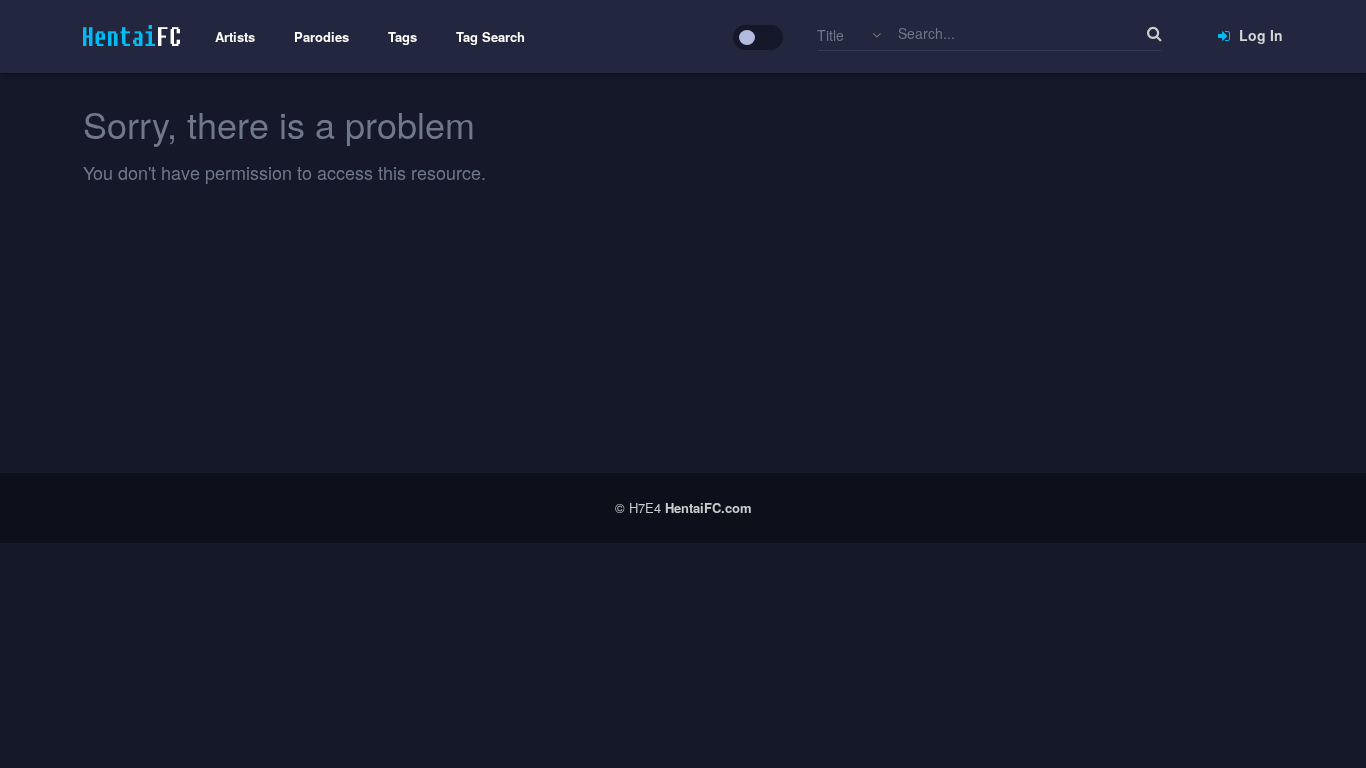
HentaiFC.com (708, 507)
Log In (1259, 35)
